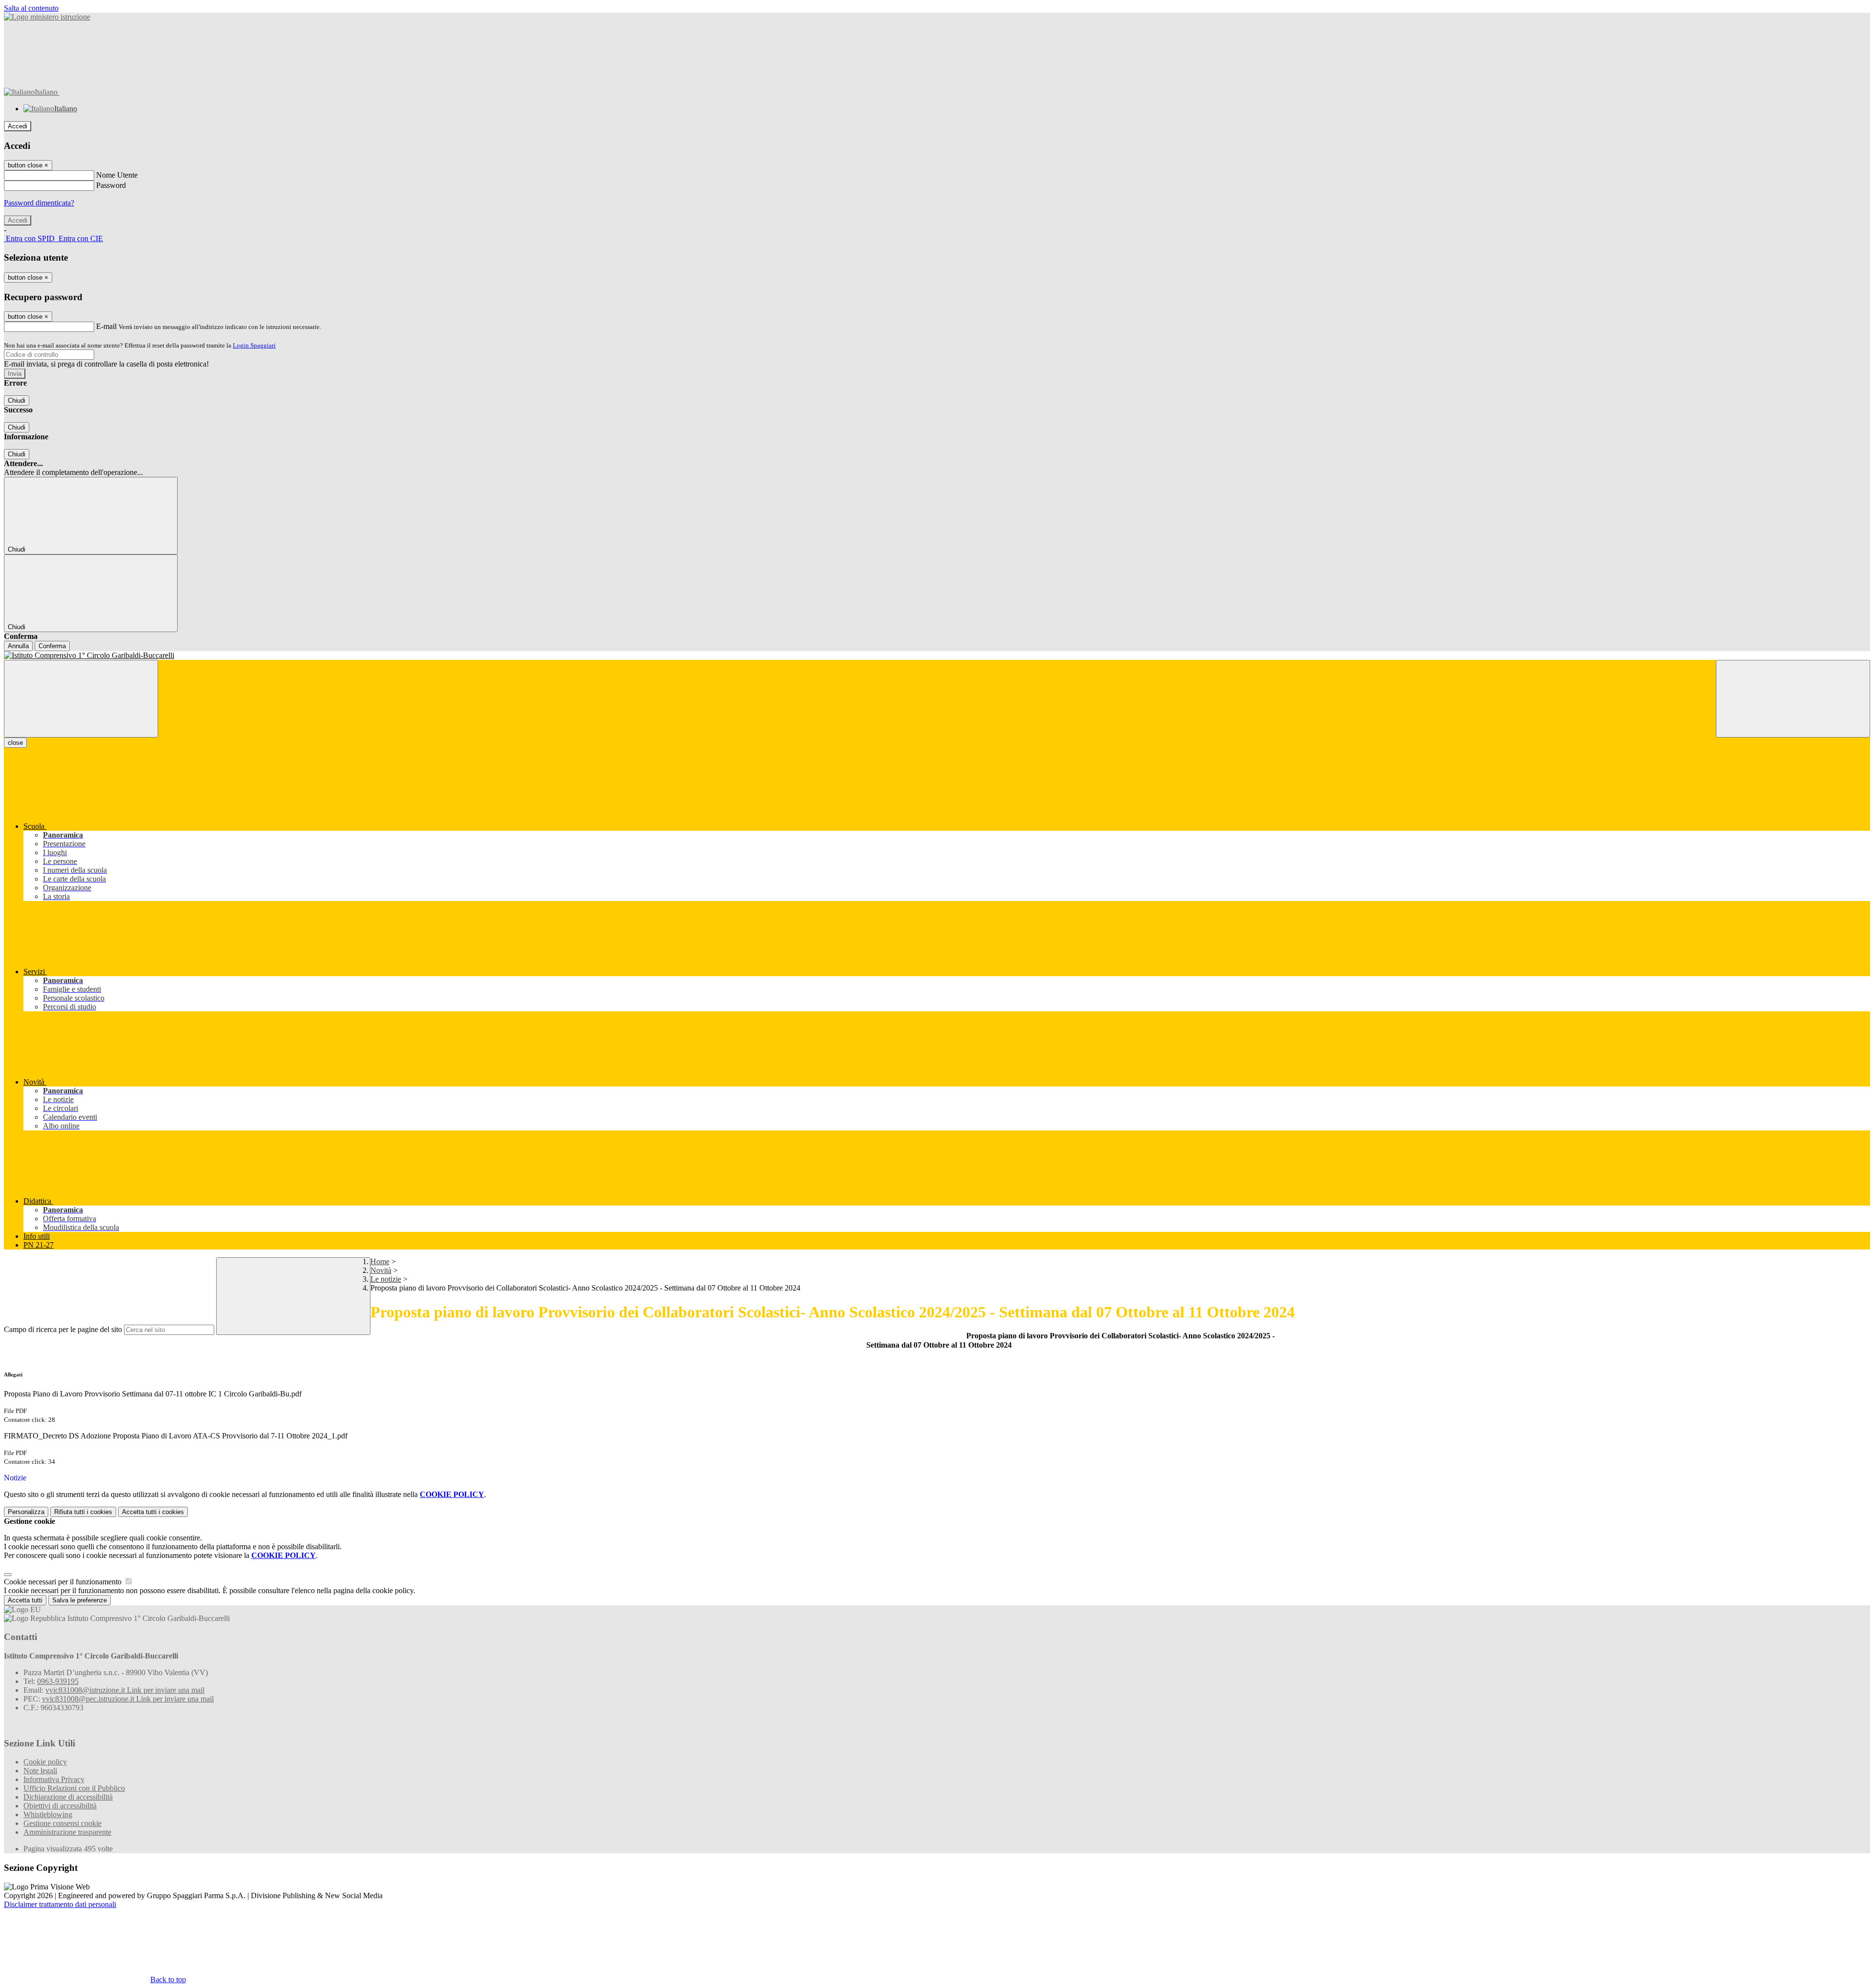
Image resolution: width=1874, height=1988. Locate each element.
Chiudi (17, 400)
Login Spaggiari (254, 345)
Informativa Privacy (54, 1779)
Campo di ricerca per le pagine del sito (63, 1329)
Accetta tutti (153, 1512)
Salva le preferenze (80, 1600)
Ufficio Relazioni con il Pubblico (74, 1788)
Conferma (52, 646)
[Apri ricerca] (1793, 699)
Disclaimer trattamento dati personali (60, 1904)
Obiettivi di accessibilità (60, 1806)
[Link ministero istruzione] (47, 17)
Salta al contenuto (31, 8)
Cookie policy (45, 1762)
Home (380, 1261)
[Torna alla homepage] (937, 656)
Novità (381, 1270)
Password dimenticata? (39, 203)
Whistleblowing (48, 1814)
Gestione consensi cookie (62, 1823)
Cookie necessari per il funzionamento (64, 1582)
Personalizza (26, 1512)
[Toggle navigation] (81, 699)
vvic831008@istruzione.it (125, 1690)
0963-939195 (58, 1681)
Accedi (18, 126)
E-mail (106, 326)
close (15, 743)
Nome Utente (117, 175)
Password (111, 185)
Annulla (18, 646)
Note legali (40, 1771)
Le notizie (386, 1279)
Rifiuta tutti (83, 1512)
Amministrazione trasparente (67, 1832)
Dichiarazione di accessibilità (68, 1797)
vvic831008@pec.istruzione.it (128, 1699)
